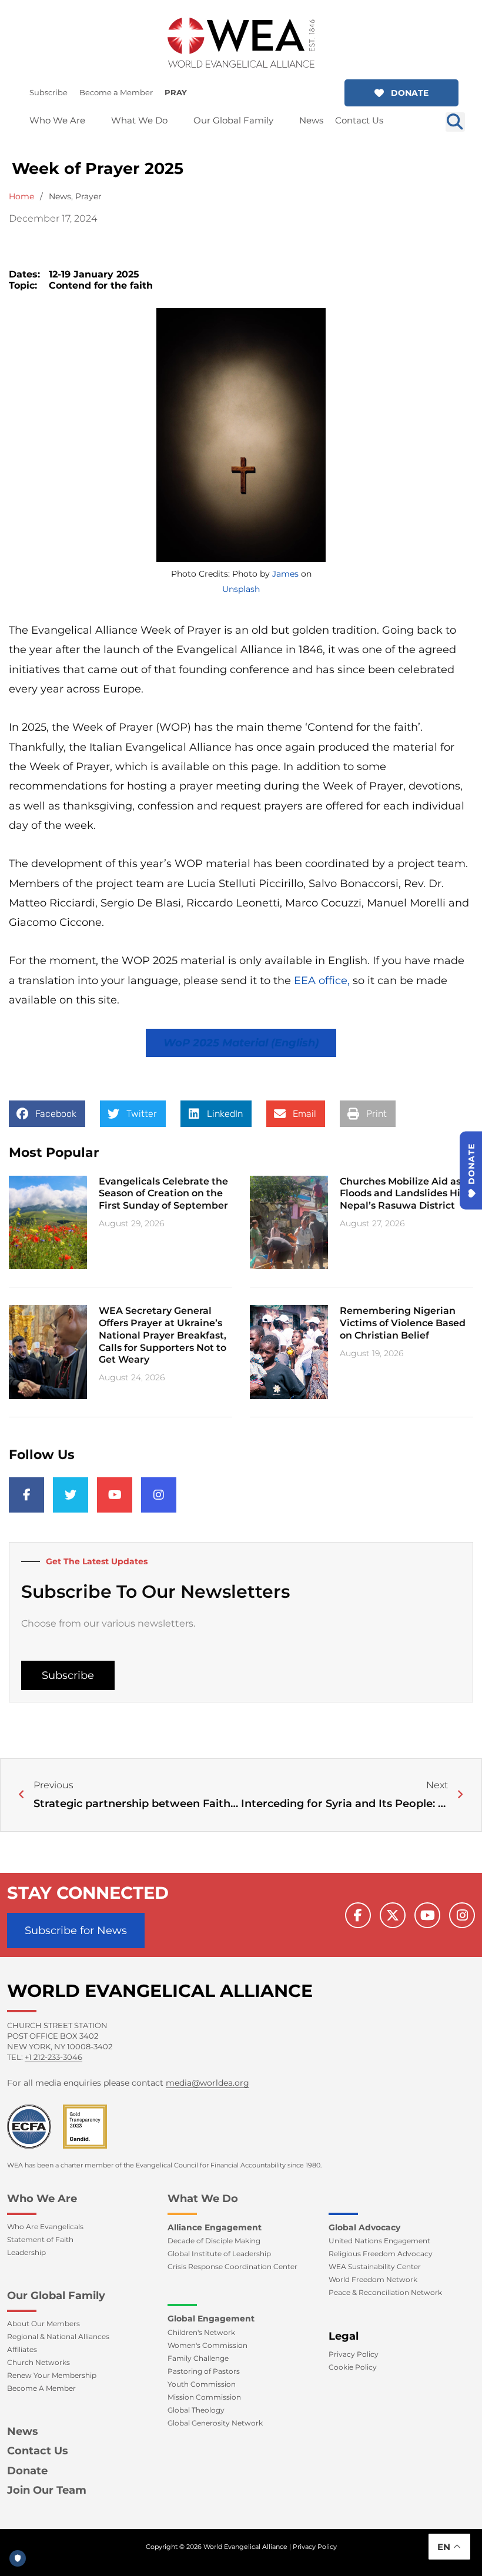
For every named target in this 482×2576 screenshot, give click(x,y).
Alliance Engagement (215, 2227)
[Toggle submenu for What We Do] (176, 120)
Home (21, 196)
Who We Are (42, 2199)
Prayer (88, 196)
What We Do (203, 2199)
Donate (27, 2471)
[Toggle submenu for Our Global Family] (282, 120)
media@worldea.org (207, 2083)
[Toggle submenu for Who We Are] (93, 120)
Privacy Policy (315, 2547)
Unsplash (241, 589)
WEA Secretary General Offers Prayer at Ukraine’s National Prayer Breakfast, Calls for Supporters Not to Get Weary (163, 1335)
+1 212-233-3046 (53, 2057)
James (285, 574)
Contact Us (38, 2451)
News (60, 196)
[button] (401, 93)
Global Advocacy (364, 2227)
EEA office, (323, 981)
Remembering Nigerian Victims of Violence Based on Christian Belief (403, 1323)
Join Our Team (47, 2490)
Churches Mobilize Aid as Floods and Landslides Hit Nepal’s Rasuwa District (402, 1194)
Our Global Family (56, 2296)
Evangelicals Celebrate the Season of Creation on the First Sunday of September (163, 1194)
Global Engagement (211, 2319)
